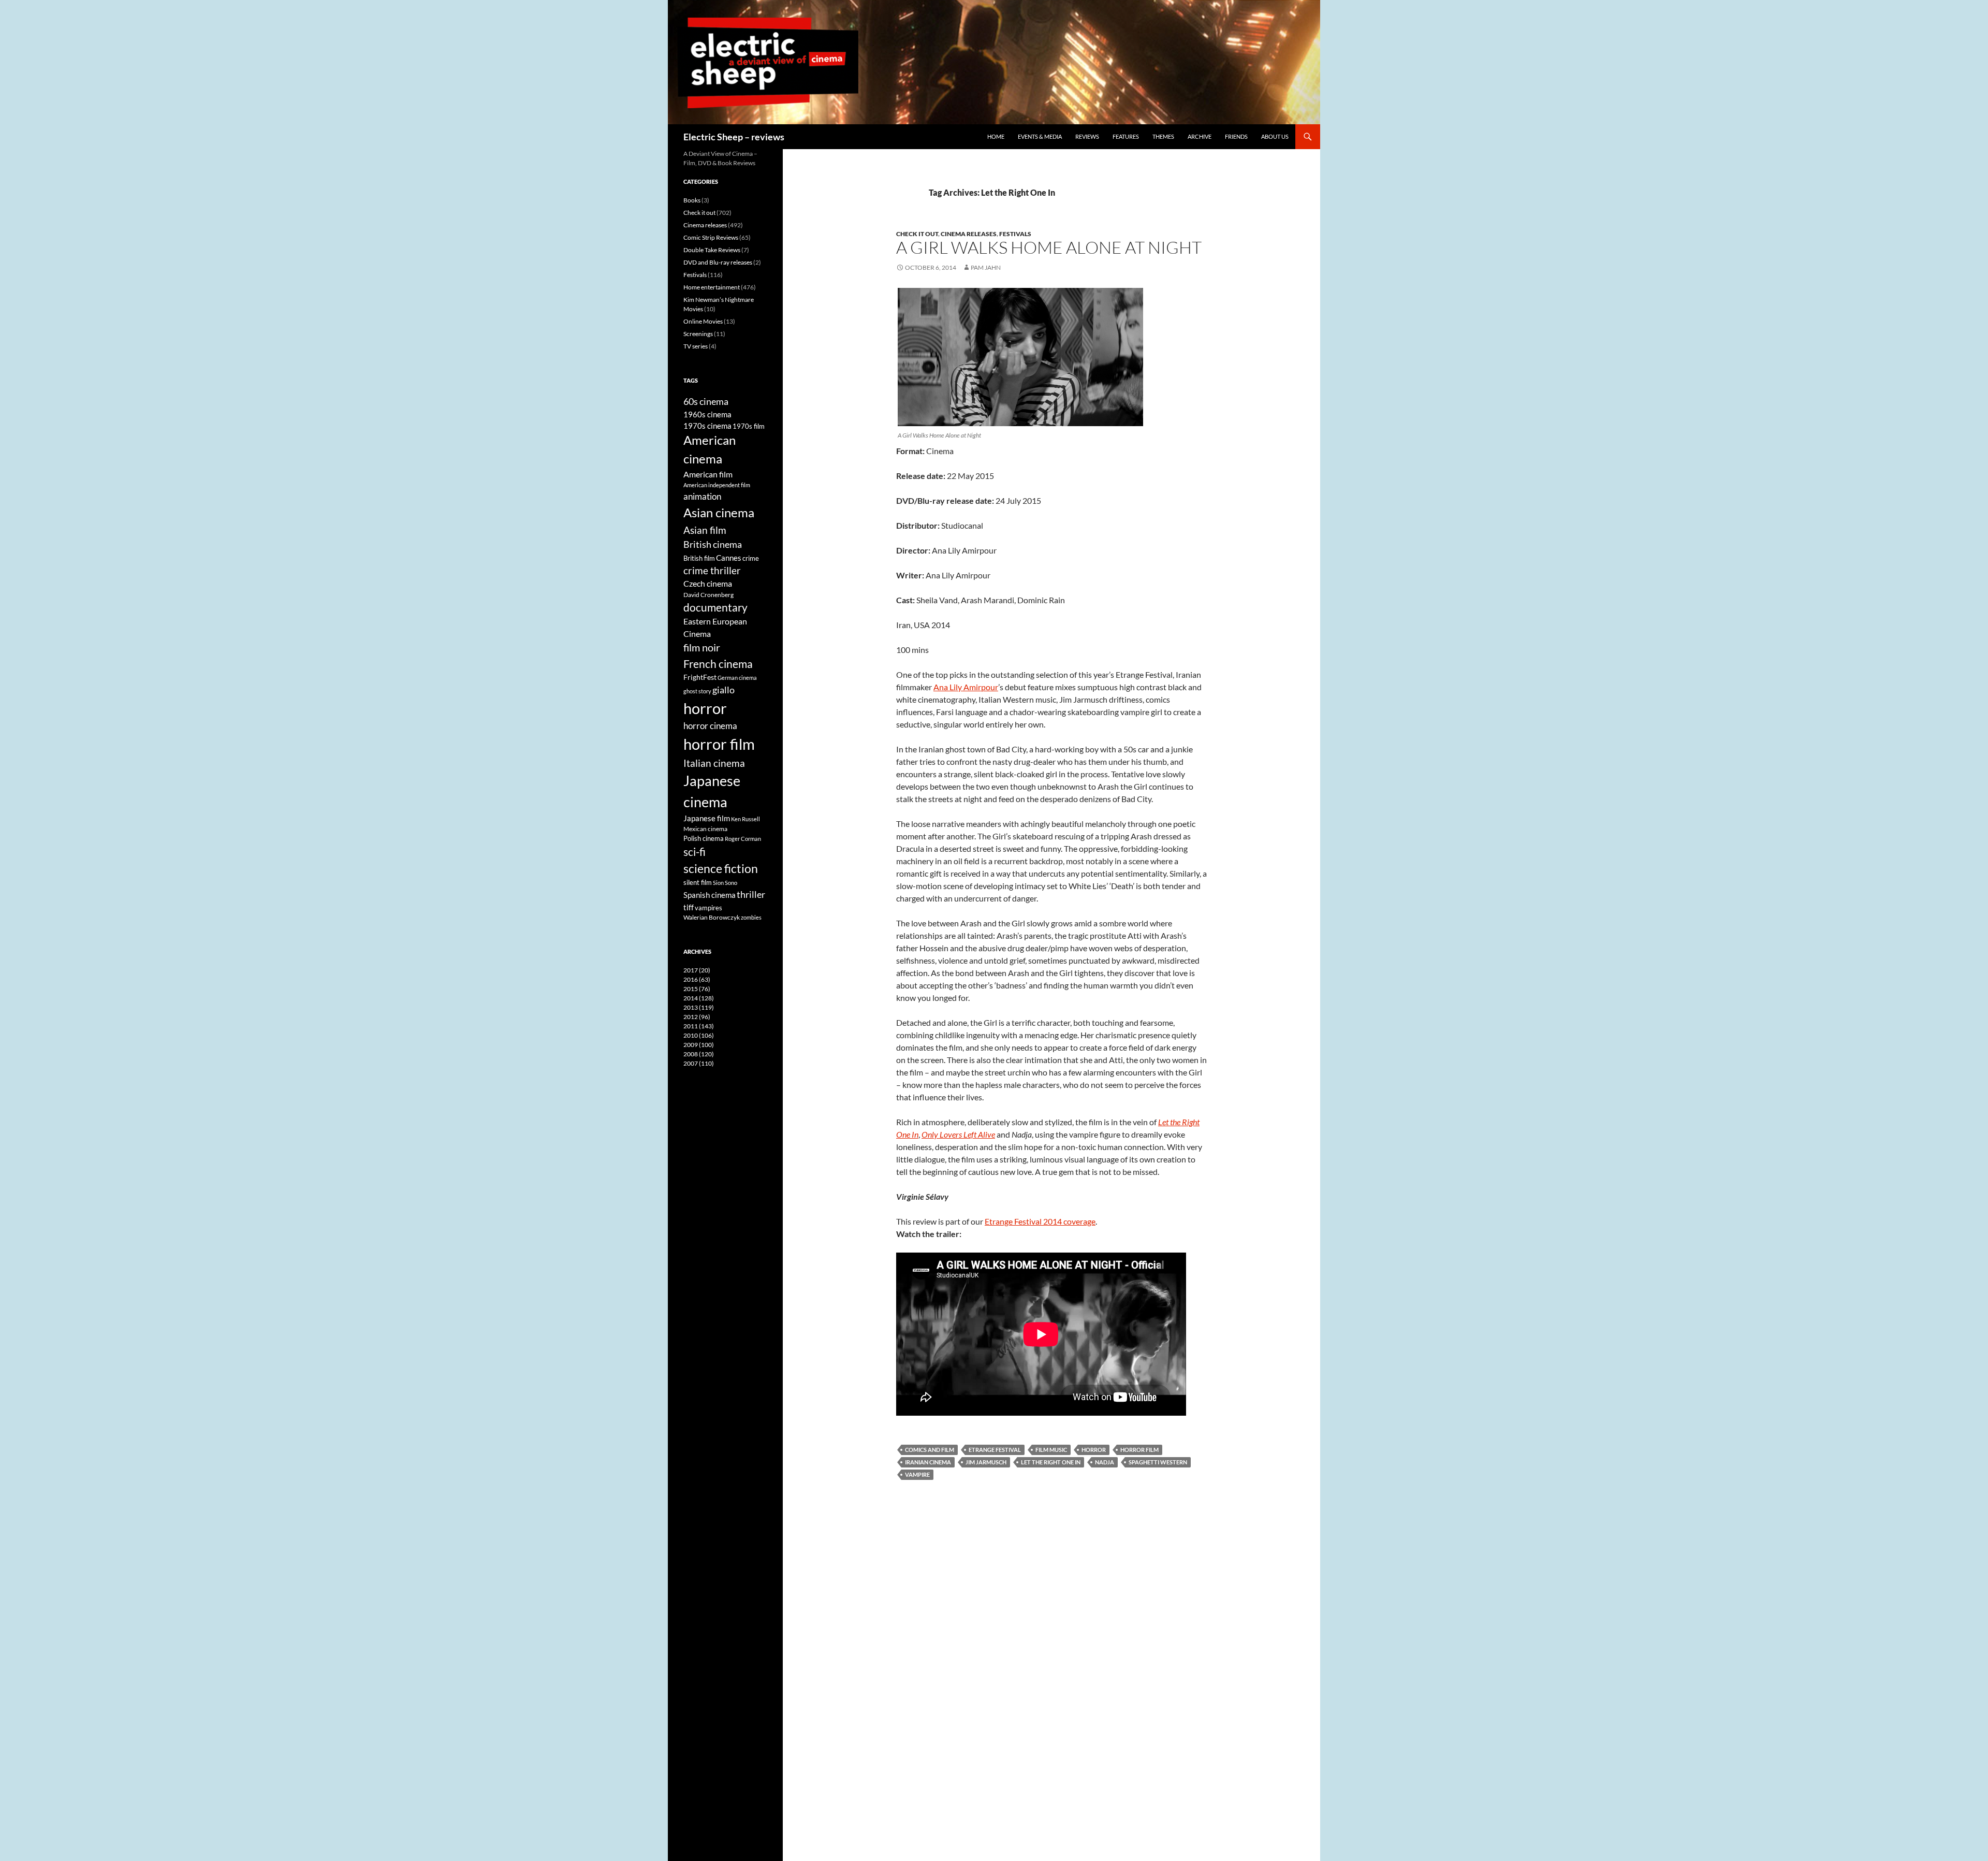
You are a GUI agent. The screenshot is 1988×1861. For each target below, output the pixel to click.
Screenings (698, 334)
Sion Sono (725, 883)
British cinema (713, 544)
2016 (697, 979)
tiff (689, 907)
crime (751, 558)
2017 (697, 970)
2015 (697, 989)
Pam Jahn (986, 267)
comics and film (930, 1450)
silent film (698, 882)
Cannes (729, 558)
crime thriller (712, 570)
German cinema (737, 678)
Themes (1163, 136)
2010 (699, 1035)
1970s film (749, 426)
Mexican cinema (705, 828)
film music (1051, 1450)
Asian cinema (719, 512)
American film (708, 474)
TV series (696, 346)
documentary (715, 607)
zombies (751, 917)
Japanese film (707, 818)
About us (1275, 136)
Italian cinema (714, 763)
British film (699, 558)
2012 (697, 1017)
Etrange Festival (995, 1450)
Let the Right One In (1051, 1462)
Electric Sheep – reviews (734, 137)
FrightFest (700, 677)
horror (1094, 1450)
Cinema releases (969, 234)
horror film (1139, 1450)
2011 (699, 1026)
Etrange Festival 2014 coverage (1040, 1221)
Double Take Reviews (712, 250)
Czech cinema (708, 584)
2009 (699, 1045)
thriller (751, 894)
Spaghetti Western (1158, 1462)
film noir (702, 647)
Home (996, 136)
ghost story (697, 691)
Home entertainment (712, 287)
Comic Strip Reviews (711, 237)
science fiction (721, 868)
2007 (699, 1063)
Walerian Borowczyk (712, 917)
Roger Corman (743, 839)
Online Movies (703, 321)
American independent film (717, 485)
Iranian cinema (928, 1462)
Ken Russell (745, 819)
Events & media (1040, 136)
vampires (708, 908)
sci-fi (695, 852)
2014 (699, 998)
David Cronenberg (708, 594)
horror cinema (710, 726)
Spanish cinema (710, 895)
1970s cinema (707, 426)
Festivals (1015, 234)
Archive (1200, 136)
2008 (699, 1054)
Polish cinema (704, 838)
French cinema (718, 664)
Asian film (705, 530)
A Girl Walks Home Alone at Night (1049, 247)
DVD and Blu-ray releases (718, 262)
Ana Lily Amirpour (966, 687)
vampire (917, 1474)
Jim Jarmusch (986, 1462)
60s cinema (706, 401)
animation (702, 496)
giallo (723, 690)
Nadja (1105, 1462)
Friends (1236, 136)
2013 (699, 1007)
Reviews (1087, 136)
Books (692, 200)
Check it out (917, 234)
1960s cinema (707, 414)
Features (1126, 136)
